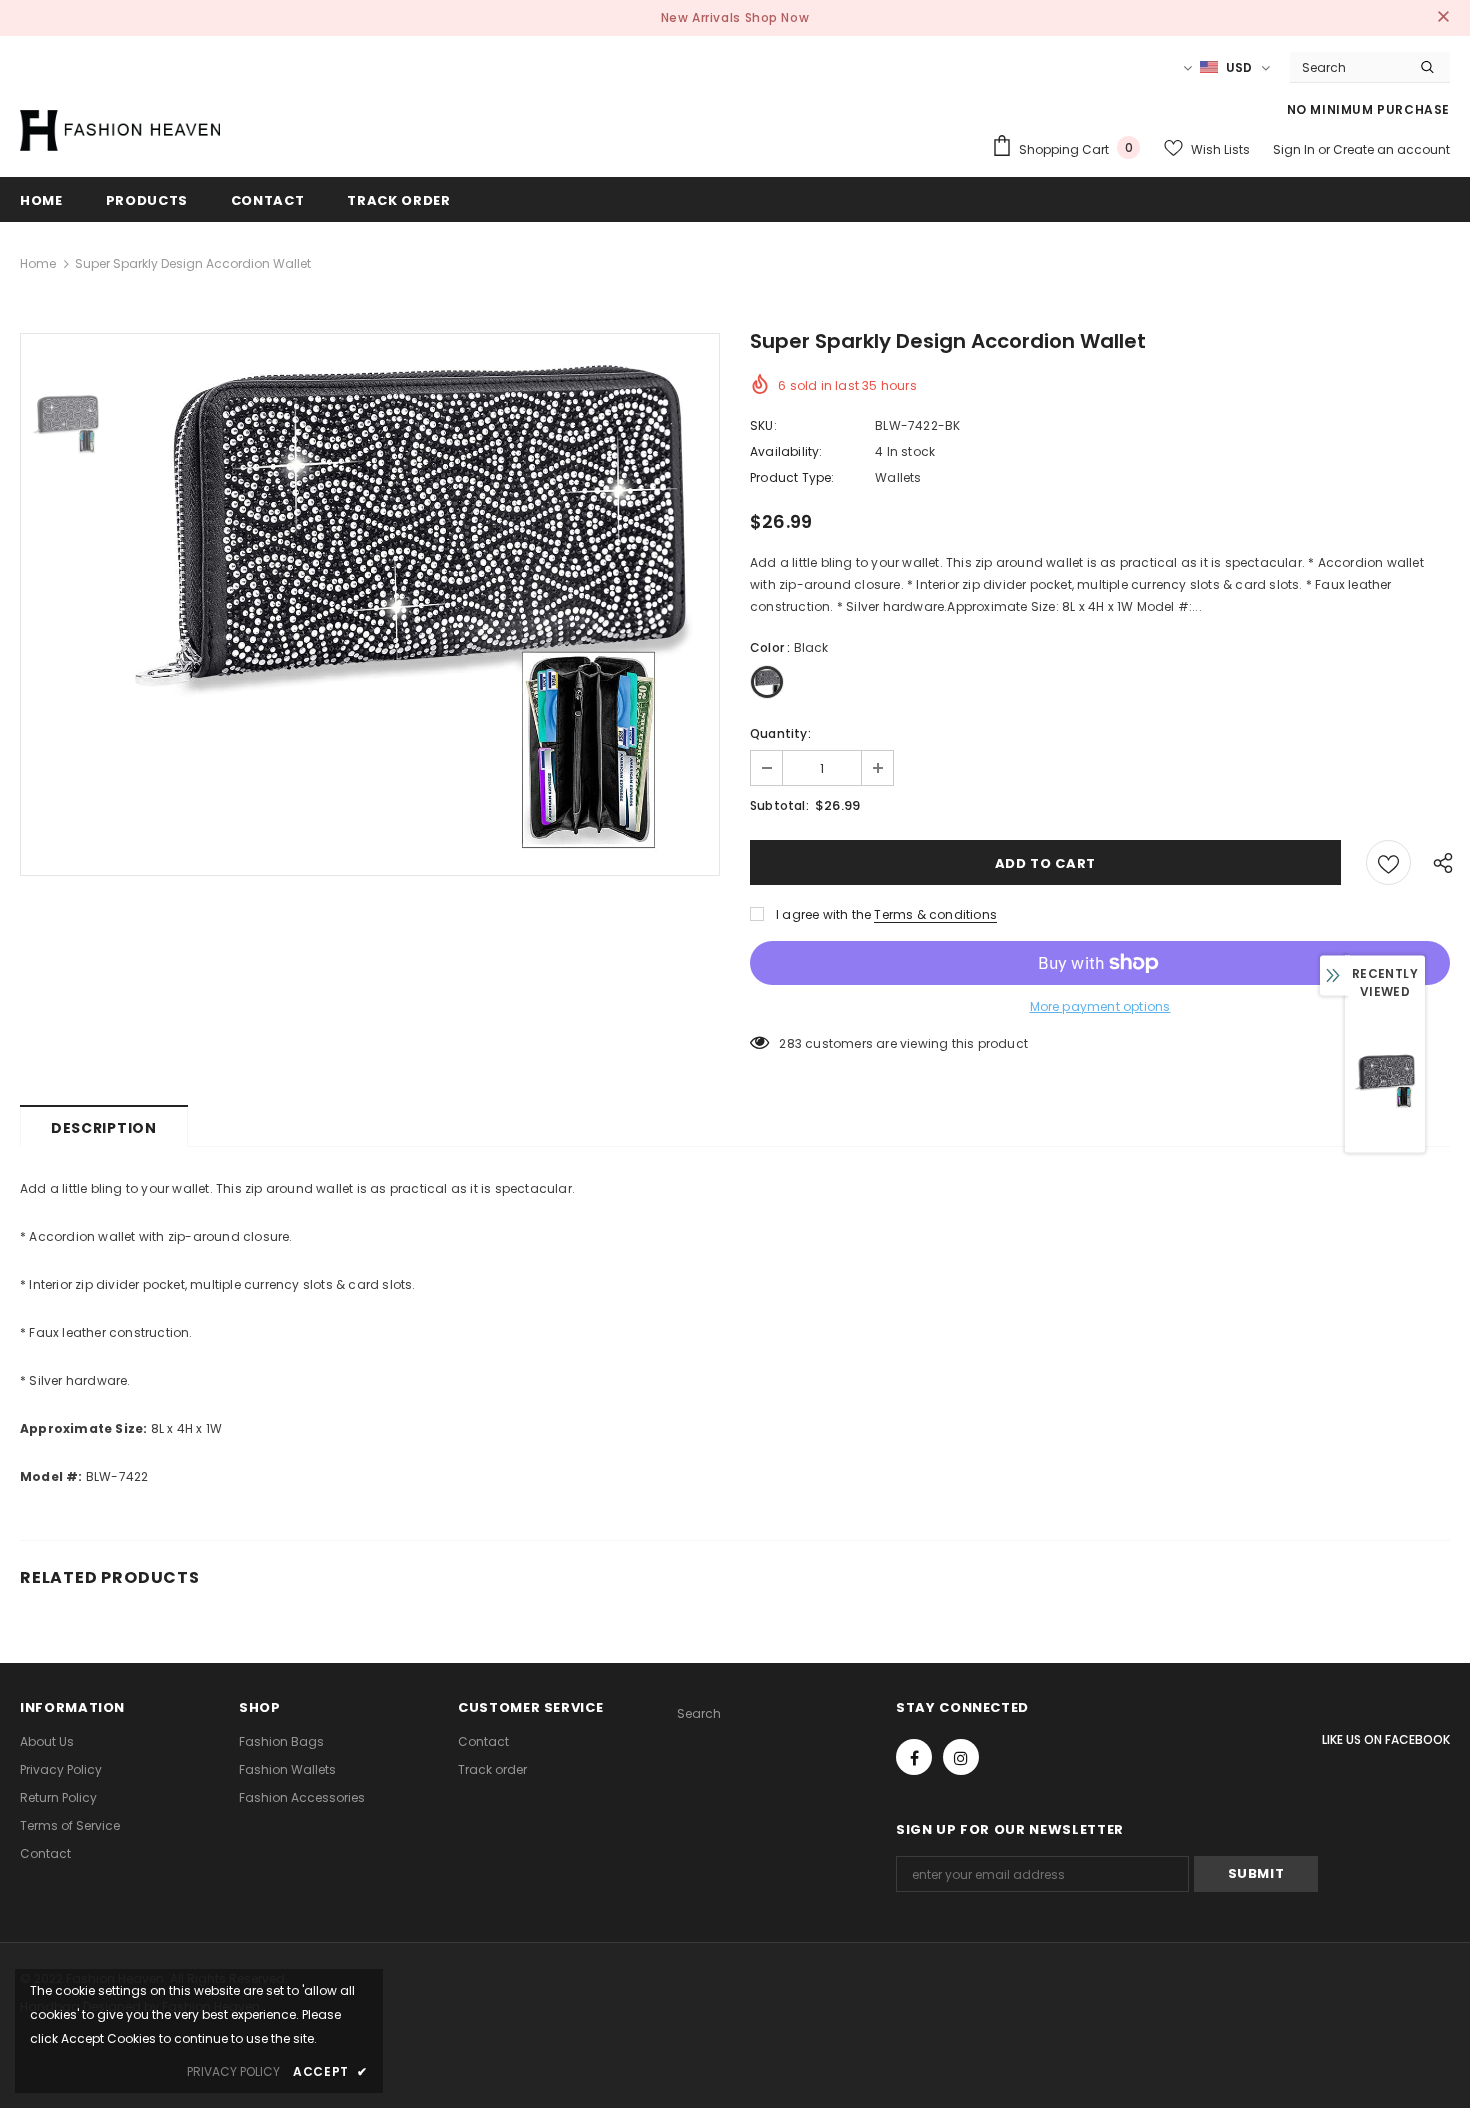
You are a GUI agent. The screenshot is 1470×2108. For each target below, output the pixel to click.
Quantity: (780, 733)
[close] (1443, 18)
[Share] (1438, 862)
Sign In (1295, 149)
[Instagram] (961, 1757)
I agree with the (823, 914)
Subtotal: (779, 805)
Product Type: (792, 477)
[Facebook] (914, 1757)
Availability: (786, 451)
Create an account (1391, 149)
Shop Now (777, 17)
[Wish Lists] (1388, 862)
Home (38, 263)
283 (790, 1043)
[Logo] (120, 130)
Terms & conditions (935, 914)
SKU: (763, 425)
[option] (415, 604)
